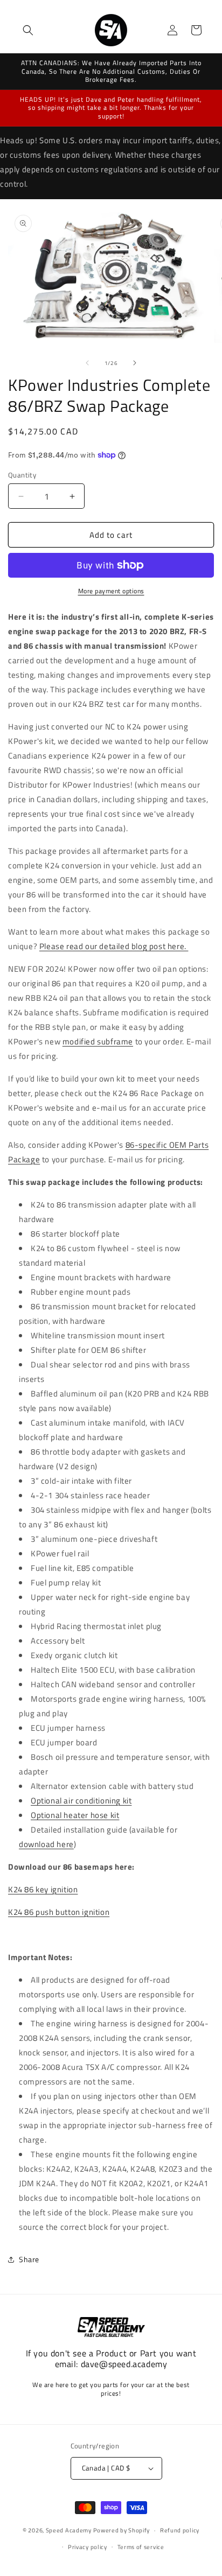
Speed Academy (69, 2530)
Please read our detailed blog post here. (114, 946)
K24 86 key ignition (43, 1889)
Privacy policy (88, 2547)
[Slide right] (135, 363)
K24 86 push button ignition (59, 1912)
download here (46, 1844)
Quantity (22, 475)
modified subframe (98, 1041)
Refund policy (180, 2530)
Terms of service (141, 2547)
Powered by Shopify (122, 2530)
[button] (28, 30)
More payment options (111, 591)
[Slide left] (87, 363)
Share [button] (29, 2259)
